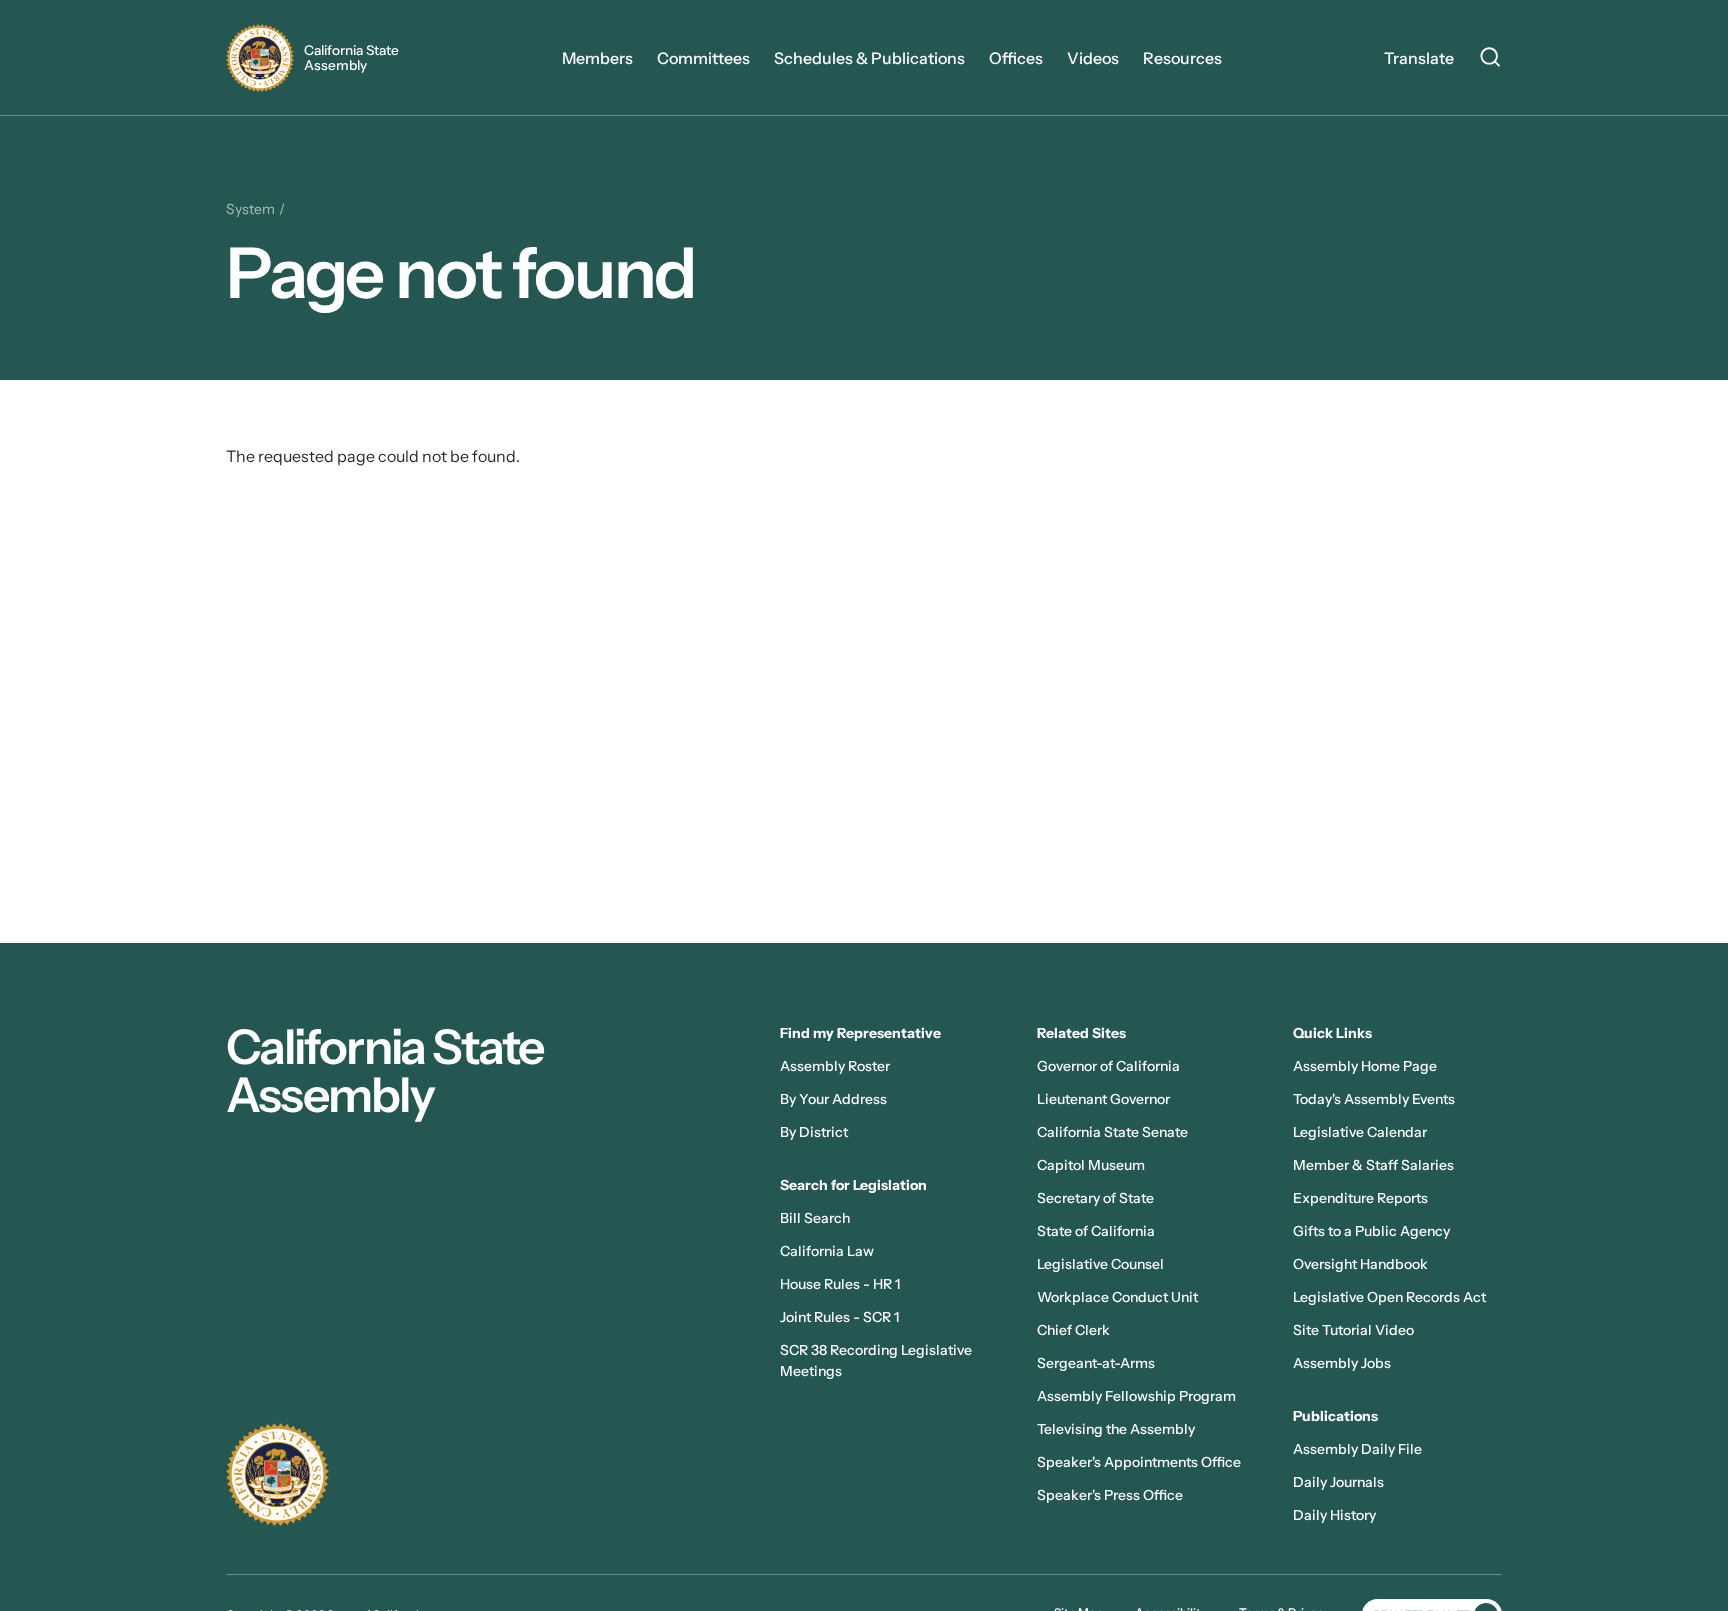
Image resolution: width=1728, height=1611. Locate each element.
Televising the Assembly (1116, 1429)
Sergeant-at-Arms (1096, 1363)
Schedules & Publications (869, 58)
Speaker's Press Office (1110, 1495)
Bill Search (815, 1218)
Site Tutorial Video (1353, 1330)
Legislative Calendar (1360, 1132)
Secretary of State (1095, 1198)
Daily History (1334, 1515)
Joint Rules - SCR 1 (839, 1317)
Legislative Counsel (1100, 1264)
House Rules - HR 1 (840, 1284)
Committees (703, 58)
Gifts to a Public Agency (1371, 1231)
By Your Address (833, 1099)
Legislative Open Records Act (1389, 1297)
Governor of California (1108, 1066)
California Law (827, 1251)
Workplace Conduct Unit (1117, 1297)
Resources (1182, 58)
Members (597, 58)
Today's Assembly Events (1374, 1099)
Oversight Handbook (1360, 1264)
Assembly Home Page (1365, 1066)
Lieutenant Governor (1103, 1099)
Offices (1016, 58)
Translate (1419, 58)
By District (814, 1132)
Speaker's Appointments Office (1139, 1462)
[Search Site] (1490, 60)
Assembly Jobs (1342, 1363)
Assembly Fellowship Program (1136, 1396)
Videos (1093, 58)
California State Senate (1112, 1132)
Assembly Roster (835, 1066)
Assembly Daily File (1357, 1449)
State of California (1096, 1231)
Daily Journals (1338, 1482)
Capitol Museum (1091, 1165)
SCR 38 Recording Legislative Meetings (876, 1360)
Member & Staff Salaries (1373, 1165)
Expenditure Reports (1360, 1198)
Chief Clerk (1073, 1330)
